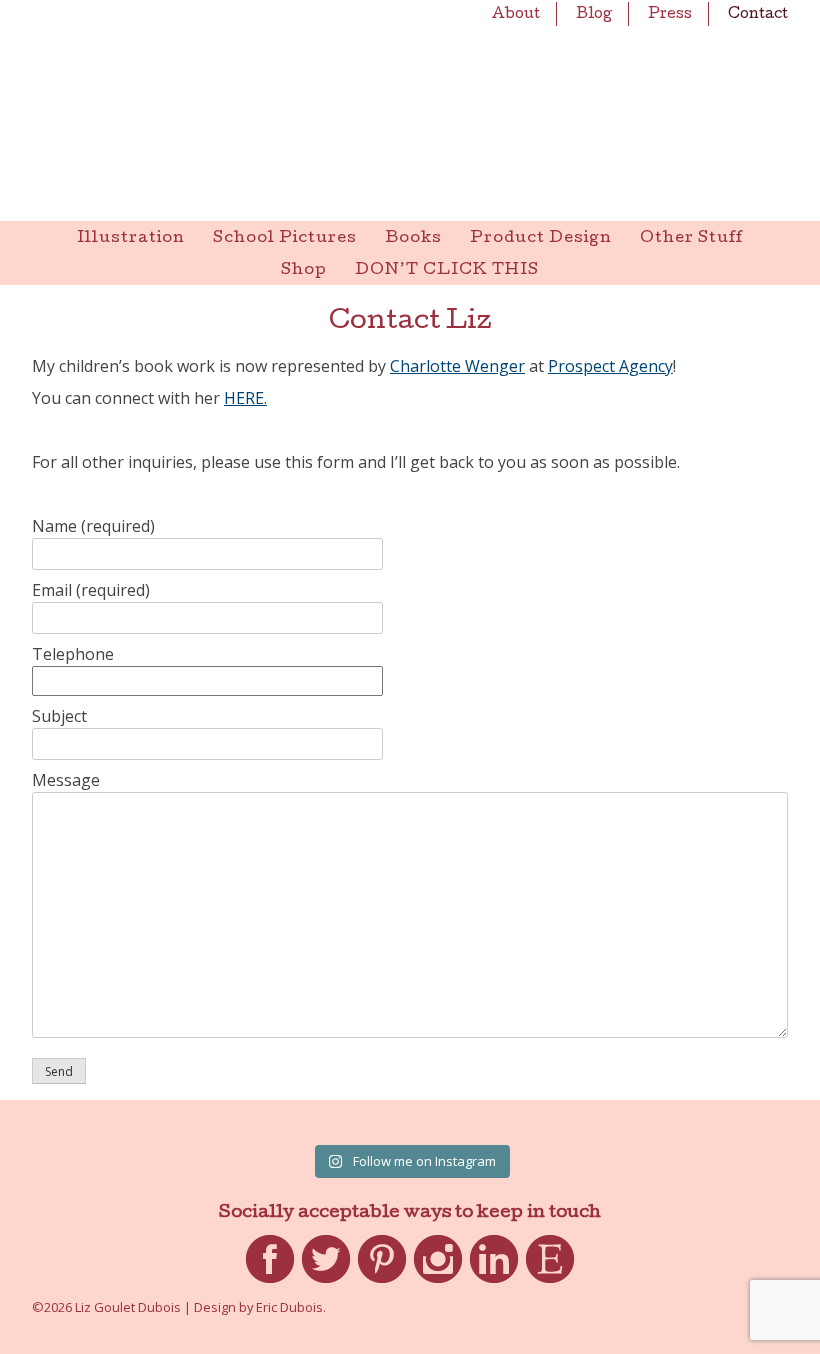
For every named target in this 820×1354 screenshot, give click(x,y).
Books (413, 239)
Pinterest (382, 1283)
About (516, 15)
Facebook (270, 1283)
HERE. (245, 398)
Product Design (541, 239)
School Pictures (285, 239)
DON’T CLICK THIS (447, 271)
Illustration (131, 239)
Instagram (438, 1283)
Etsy (550, 1283)
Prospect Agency (610, 366)
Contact (758, 15)
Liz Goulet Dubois (410, 110)
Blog (594, 15)
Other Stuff (692, 239)
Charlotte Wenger (457, 366)
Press (670, 15)
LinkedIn (494, 1283)
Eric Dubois (289, 1307)
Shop (304, 271)
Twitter (326, 1283)
